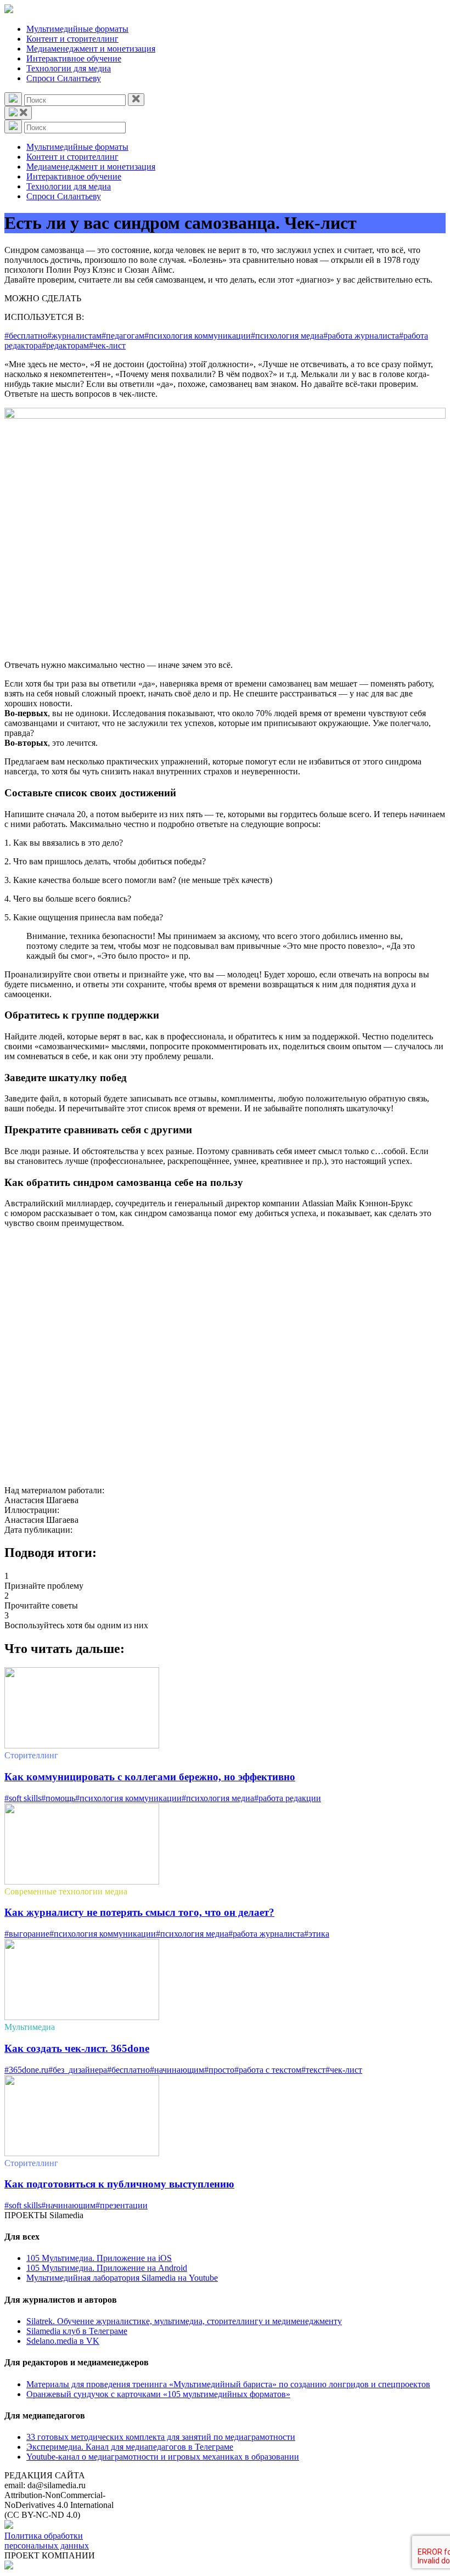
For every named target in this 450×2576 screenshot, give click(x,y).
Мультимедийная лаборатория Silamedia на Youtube (122, 2278)
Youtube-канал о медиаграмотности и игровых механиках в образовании (163, 2457)
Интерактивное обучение (74, 58)
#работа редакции (288, 1798)
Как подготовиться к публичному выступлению (119, 2184)
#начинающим (177, 2070)
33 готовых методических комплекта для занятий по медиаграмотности (161, 2437)
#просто (219, 2070)
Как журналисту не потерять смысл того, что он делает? (139, 1912)
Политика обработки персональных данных (47, 2541)
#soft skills (23, 1798)
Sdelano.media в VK (63, 2341)
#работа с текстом (268, 2070)
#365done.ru (26, 2070)
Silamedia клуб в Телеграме (77, 2331)
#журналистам (74, 336)
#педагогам (123, 336)
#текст (313, 2070)
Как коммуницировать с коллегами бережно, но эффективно (150, 1777)
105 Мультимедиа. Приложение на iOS (99, 2258)
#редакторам (65, 345)
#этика (317, 1934)
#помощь (58, 1798)
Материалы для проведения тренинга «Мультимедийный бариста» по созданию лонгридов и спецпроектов (228, 2384)
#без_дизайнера (78, 2070)
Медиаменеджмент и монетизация (91, 49)
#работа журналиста (361, 336)
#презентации (122, 2205)
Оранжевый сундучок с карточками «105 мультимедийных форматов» (158, 2394)
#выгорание (27, 1934)
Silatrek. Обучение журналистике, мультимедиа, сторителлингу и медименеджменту (184, 2321)
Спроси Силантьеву (64, 78)
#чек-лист (107, 345)
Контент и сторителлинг (72, 39)
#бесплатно (26, 336)
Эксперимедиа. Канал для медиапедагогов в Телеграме (130, 2447)
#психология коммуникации (198, 336)
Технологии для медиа (69, 68)
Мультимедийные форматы (77, 29)
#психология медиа (287, 336)
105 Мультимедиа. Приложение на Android (107, 2268)
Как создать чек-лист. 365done (77, 2048)
